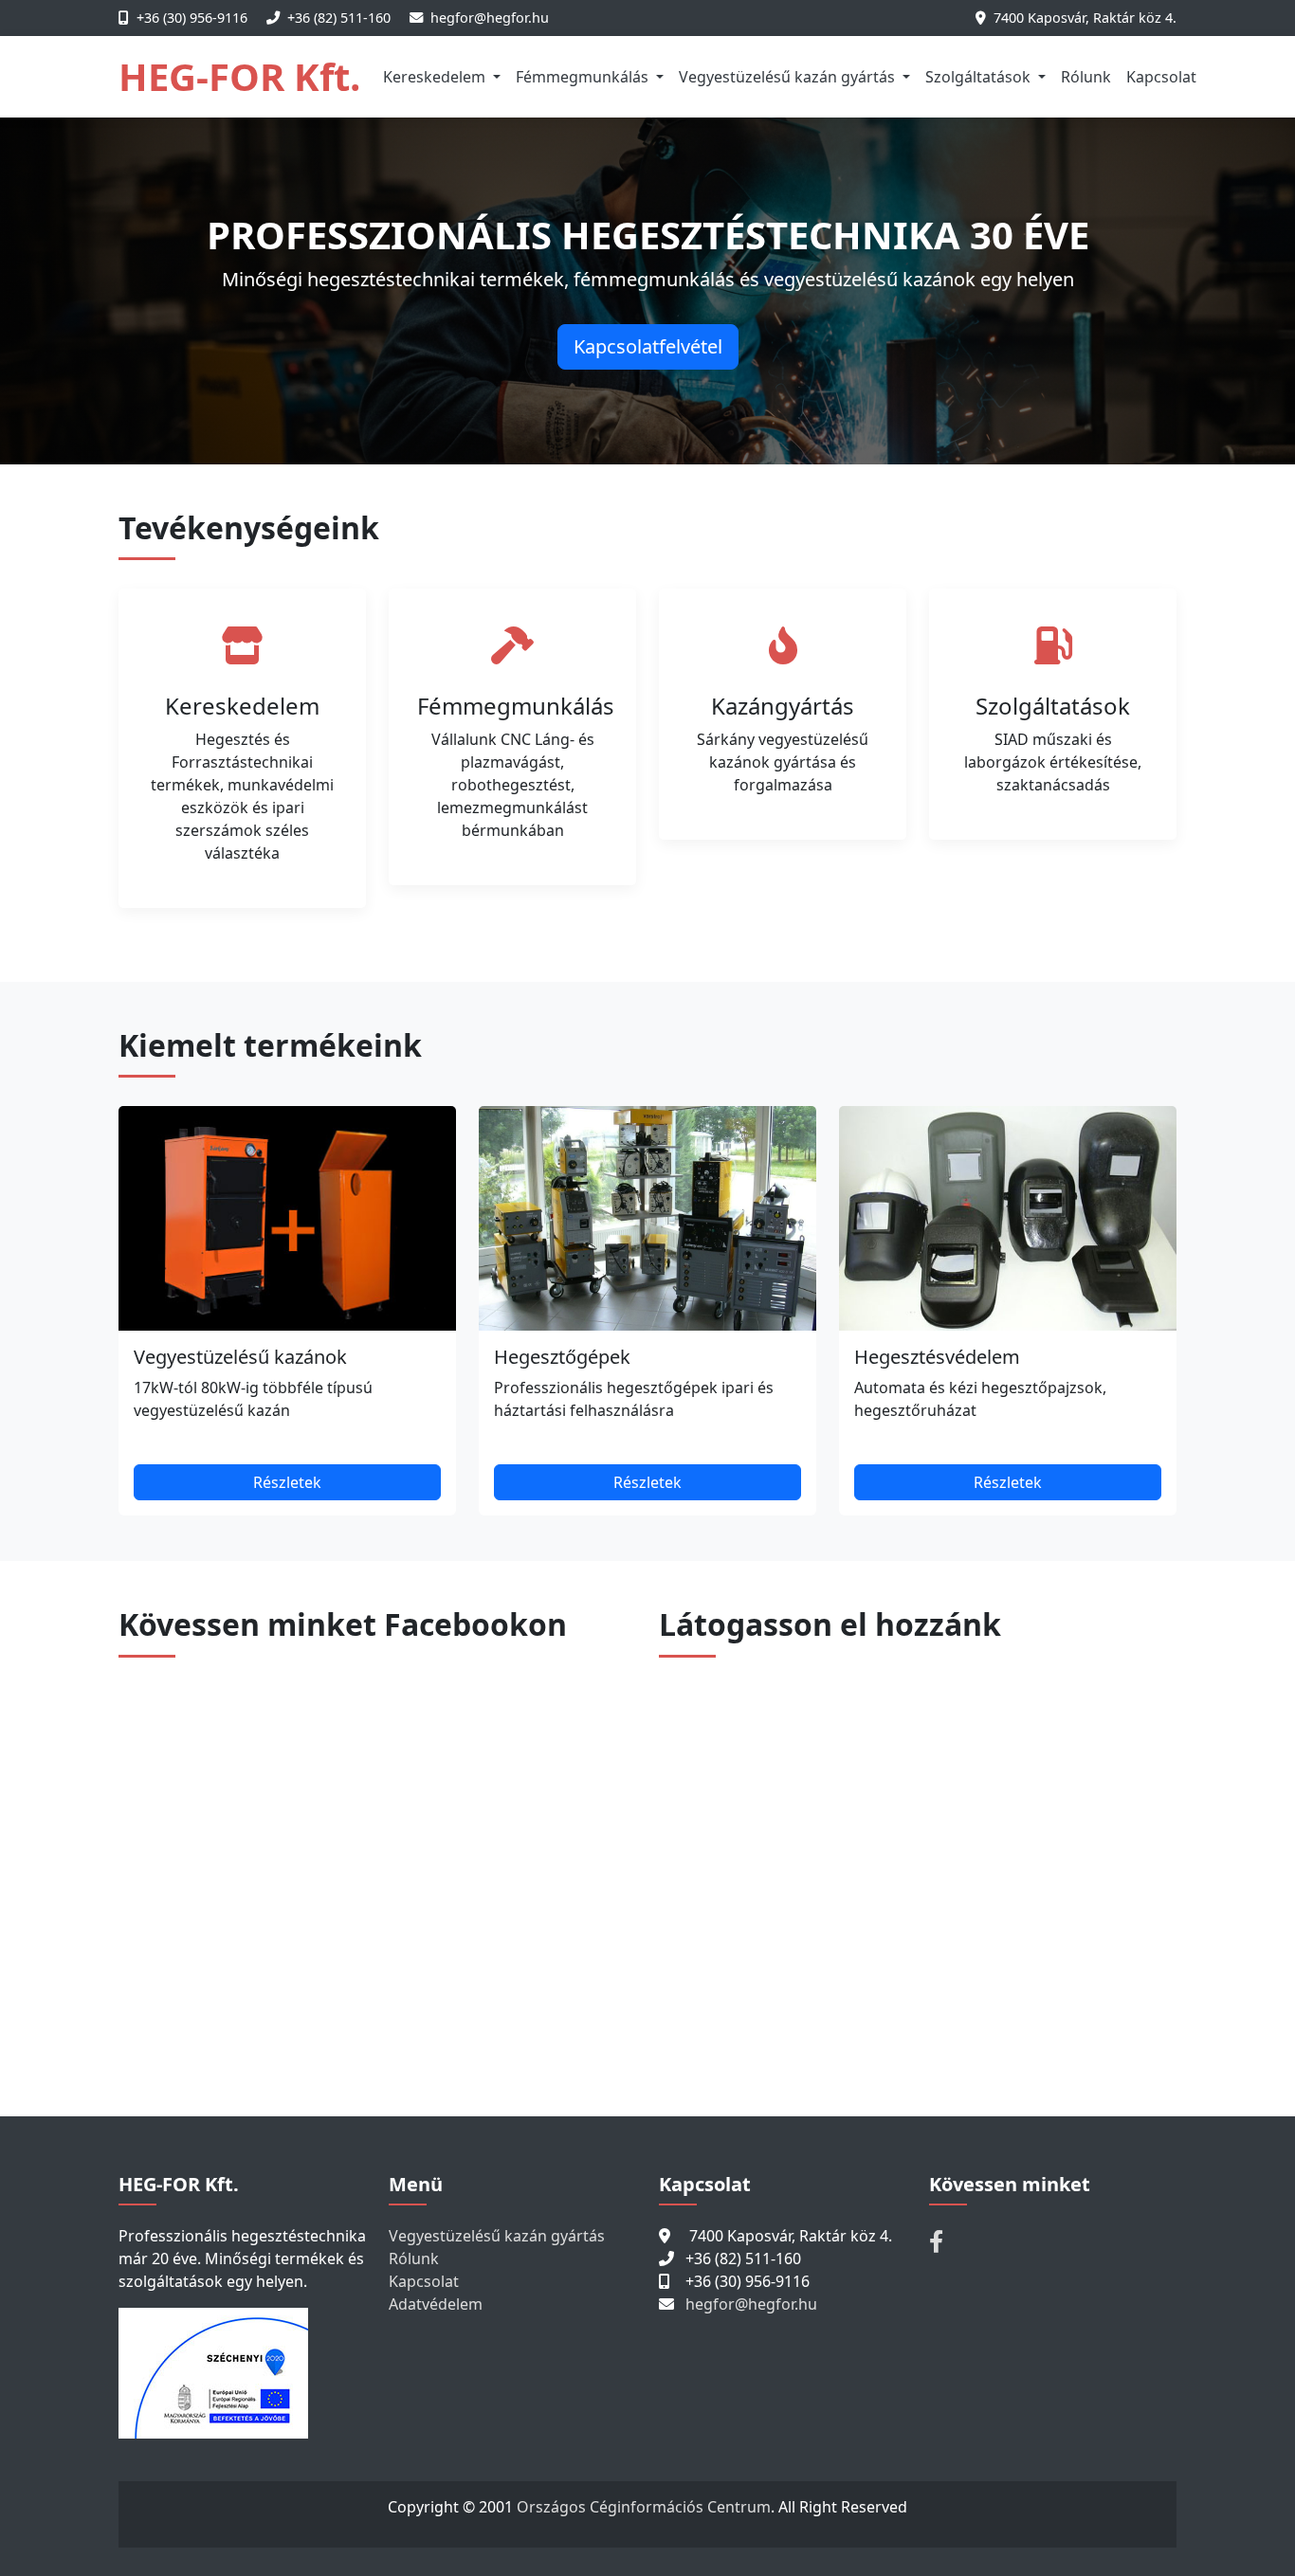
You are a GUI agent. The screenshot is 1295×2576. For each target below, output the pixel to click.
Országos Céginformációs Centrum (644, 2507)
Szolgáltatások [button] (980, 77)
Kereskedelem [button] (436, 77)
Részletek (287, 1482)
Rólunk (1086, 77)
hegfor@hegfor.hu (490, 18)
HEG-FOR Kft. (239, 76)
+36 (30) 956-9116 (192, 18)
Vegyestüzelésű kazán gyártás (497, 2236)
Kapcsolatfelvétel (648, 346)
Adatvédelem (436, 2304)
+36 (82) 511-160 (339, 18)
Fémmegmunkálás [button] (584, 77)
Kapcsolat (1161, 77)
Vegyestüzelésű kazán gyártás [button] (789, 77)
